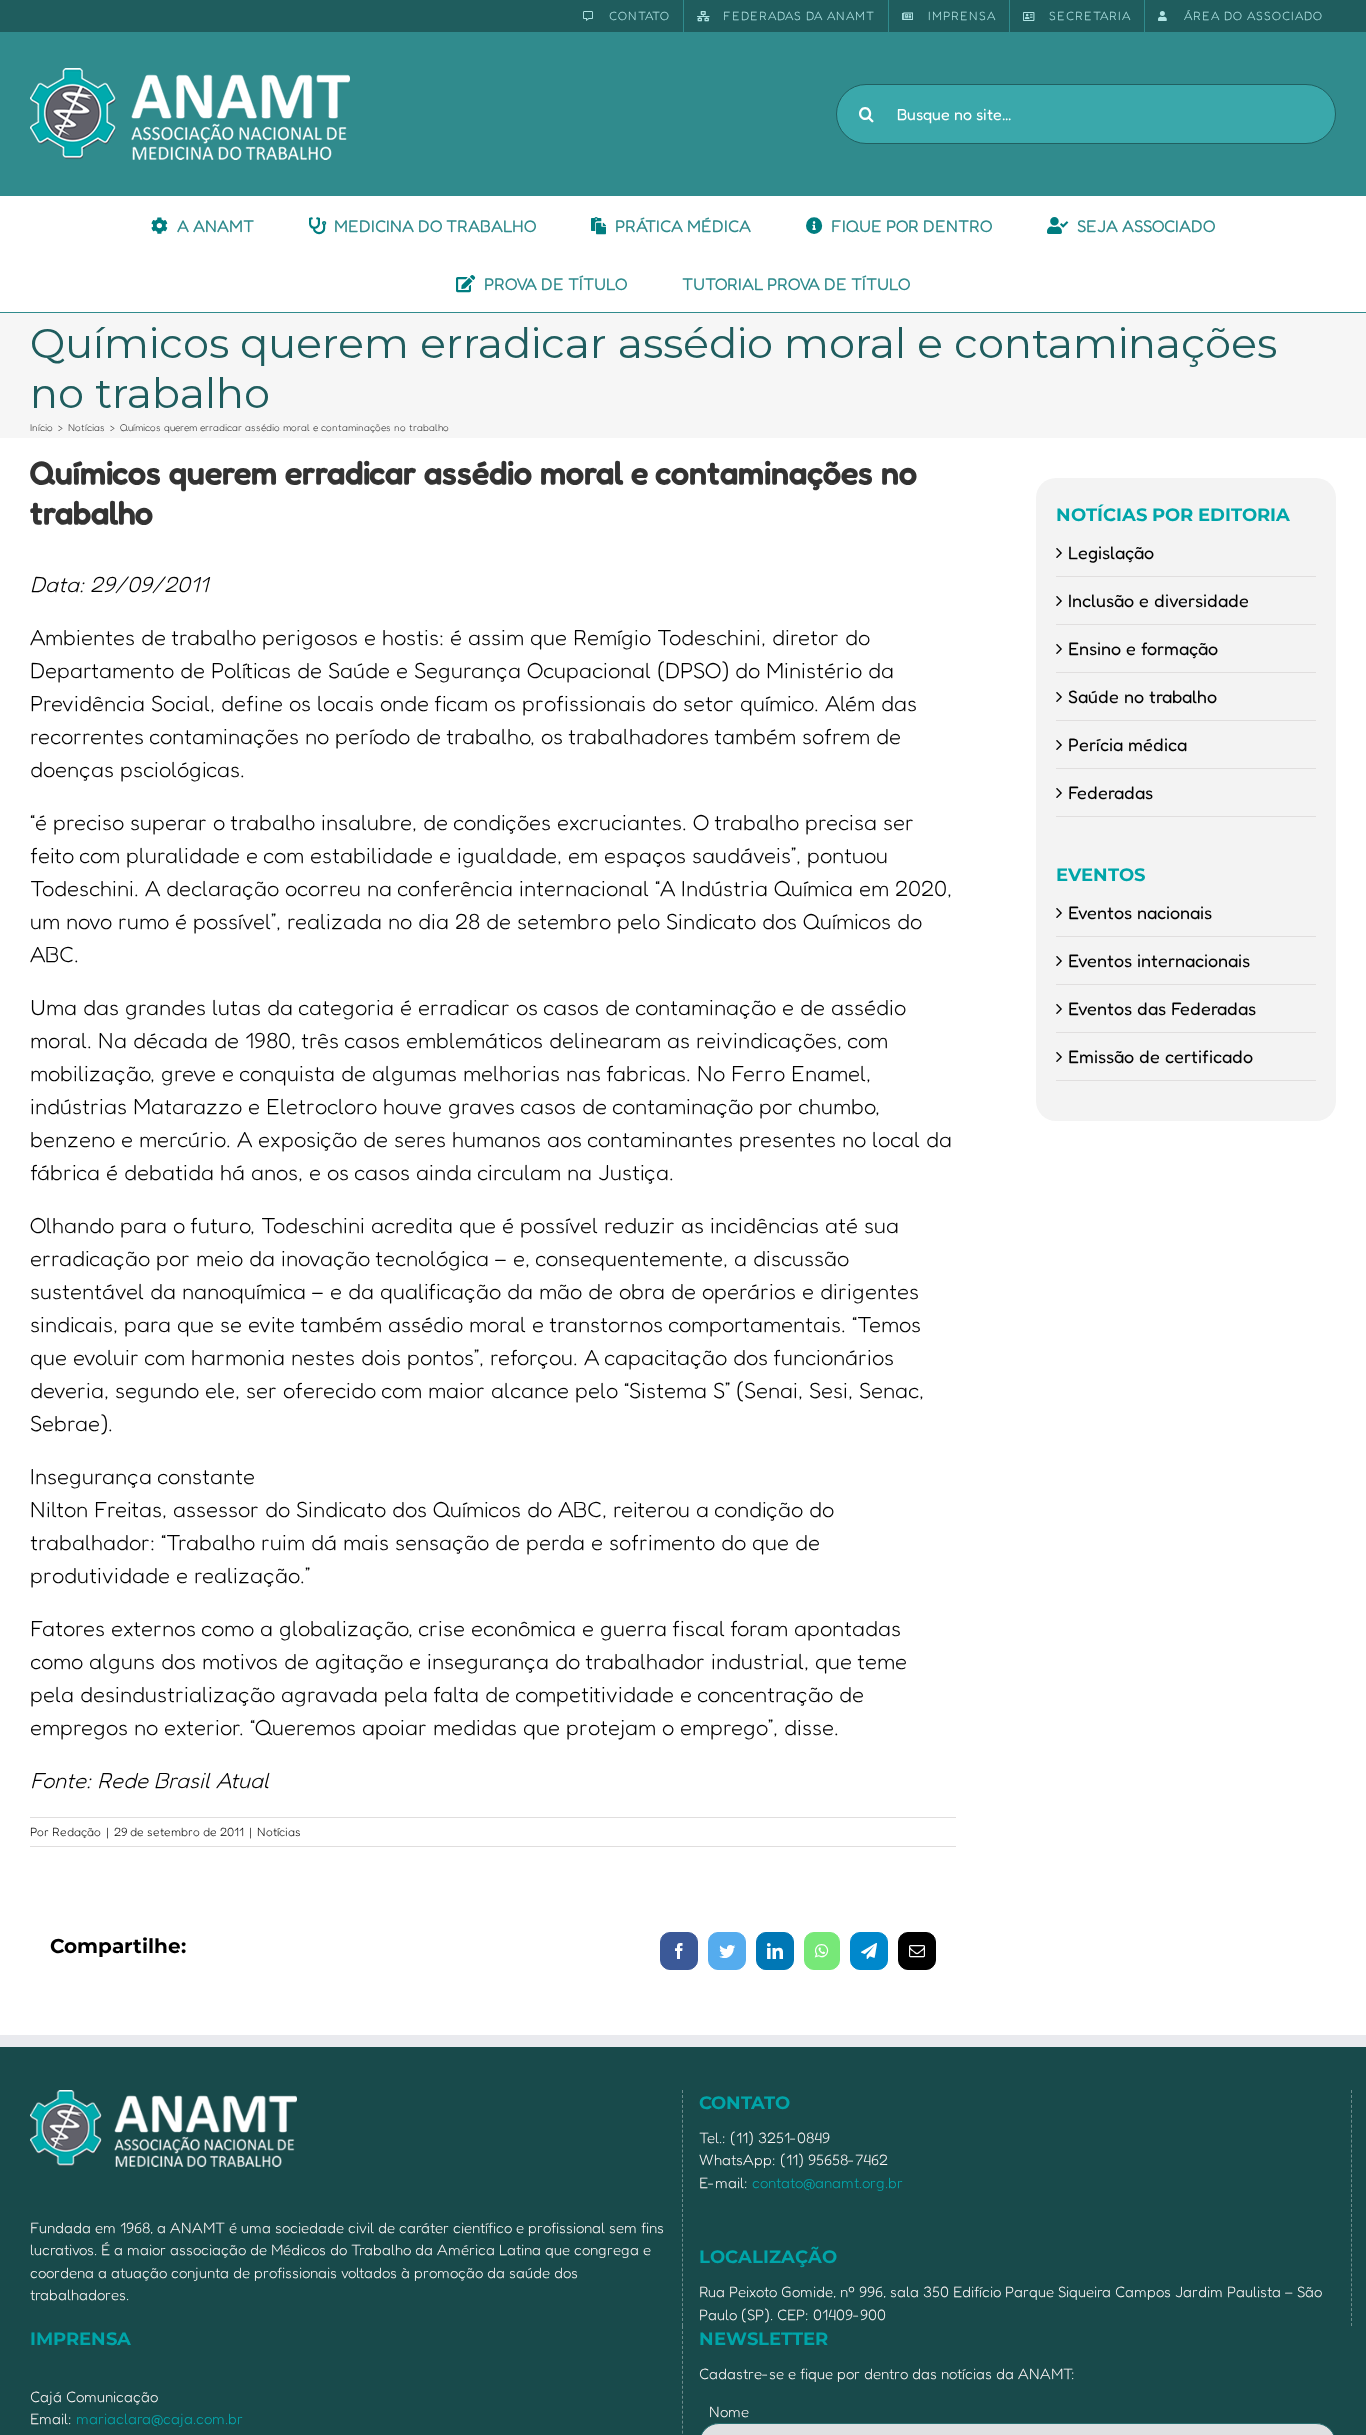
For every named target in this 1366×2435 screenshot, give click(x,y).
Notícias (279, 1831)
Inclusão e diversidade (1158, 600)
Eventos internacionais (1159, 960)
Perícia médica (1127, 744)
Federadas (1110, 792)
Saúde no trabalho (1142, 696)
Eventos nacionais (1140, 912)
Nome (729, 2411)
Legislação (1111, 552)
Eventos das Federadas (1162, 1008)
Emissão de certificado (1160, 1056)
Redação (76, 1831)
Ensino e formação (1143, 648)
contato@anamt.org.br (827, 2182)
